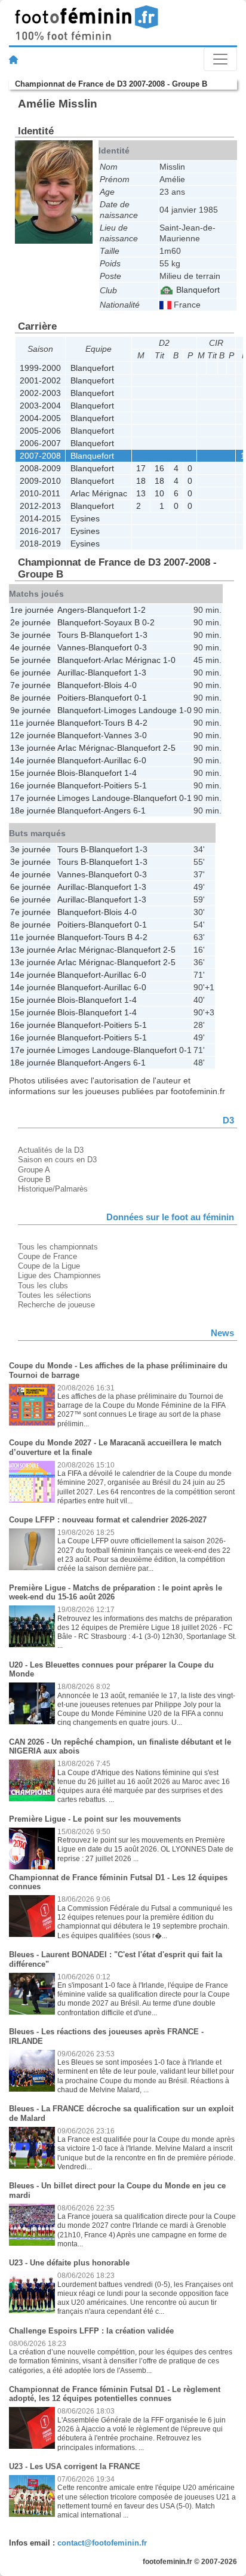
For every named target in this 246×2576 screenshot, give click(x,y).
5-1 (141, 785)
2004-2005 (40, 418)
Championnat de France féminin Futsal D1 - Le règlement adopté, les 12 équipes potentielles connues (115, 2394)
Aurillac (71, 673)
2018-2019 (40, 544)
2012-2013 (40, 506)
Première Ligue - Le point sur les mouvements (95, 1819)
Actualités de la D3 (51, 1150)
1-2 (139, 610)
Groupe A (34, 1170)
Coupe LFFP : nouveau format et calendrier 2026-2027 (108, 1520)
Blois (113, 685)
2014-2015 (40, 518)
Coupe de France (47, 1256)
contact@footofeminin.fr (102, 2543)
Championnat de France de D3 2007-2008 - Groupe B (111, 84)
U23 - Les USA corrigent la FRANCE (75, 2466)
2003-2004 (40, 406)
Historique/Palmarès (53, 1189)
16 (159, 468)
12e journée (33, 735)
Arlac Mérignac (99, 493)
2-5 (169, 748)
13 (141, 493)
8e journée (30, 698)
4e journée (30, 647)
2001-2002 (40, 380)
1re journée (32, 610)
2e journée (30, 622)
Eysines (85, 518)
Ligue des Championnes (59, 1275)
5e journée (30, 660)
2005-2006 (40, 431)
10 (159, 493)
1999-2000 (40, 368)
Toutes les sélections (55, 1295)
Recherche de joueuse (56, 1305)
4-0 (130, 685)
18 (141, 481)
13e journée (33, 748)
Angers (71, 610)
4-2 (141, 723)
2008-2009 (40, 468)
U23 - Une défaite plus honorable (69, 2263)
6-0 (140, 760)
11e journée (33, 723)
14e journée (33, 760)
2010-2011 (40, 493)
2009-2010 (40, 481)
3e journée (30, 635)
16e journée (33, 785)
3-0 (141, 735)
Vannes (71, 647)
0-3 (141, 647)
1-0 (169, 660)
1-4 (130, 773)
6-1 (139, 810)
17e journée (33, 798)
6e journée (30, 673)
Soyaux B (122, 622)
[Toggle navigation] (220, 59)
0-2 (148, 622)
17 (141, 468)
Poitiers (71, 698)
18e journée (33, 810)
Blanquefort (197, 290)
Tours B (72, 635)
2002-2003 (40, 393)
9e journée (30, 710)
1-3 (141, 635)
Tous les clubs (43, 1286)
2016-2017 (40, 531)
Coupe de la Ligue (49, 1266)
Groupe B (34, 1179)
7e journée (30, 685)
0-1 (141, 698)
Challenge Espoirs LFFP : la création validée (91, 2331)
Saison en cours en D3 (57, 1160)
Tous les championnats (58, 1247)
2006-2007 (40, 443)
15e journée (33, 773)
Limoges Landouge (140, 710)
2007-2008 (40, 456)
